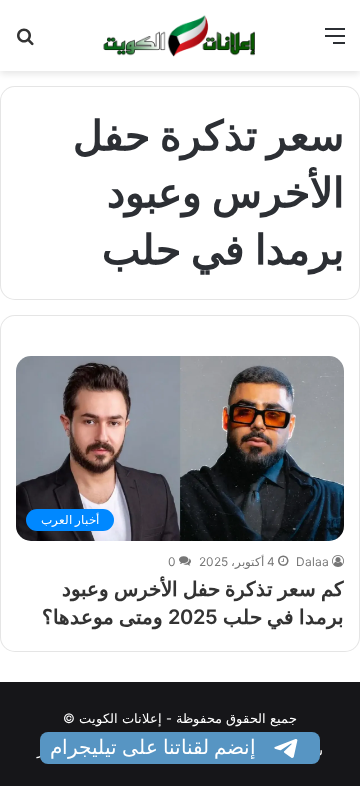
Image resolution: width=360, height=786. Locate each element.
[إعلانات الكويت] (180, 35)
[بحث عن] (25, 42)
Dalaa (312, 561)
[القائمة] (335, 42)
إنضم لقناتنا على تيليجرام (155, 747)
